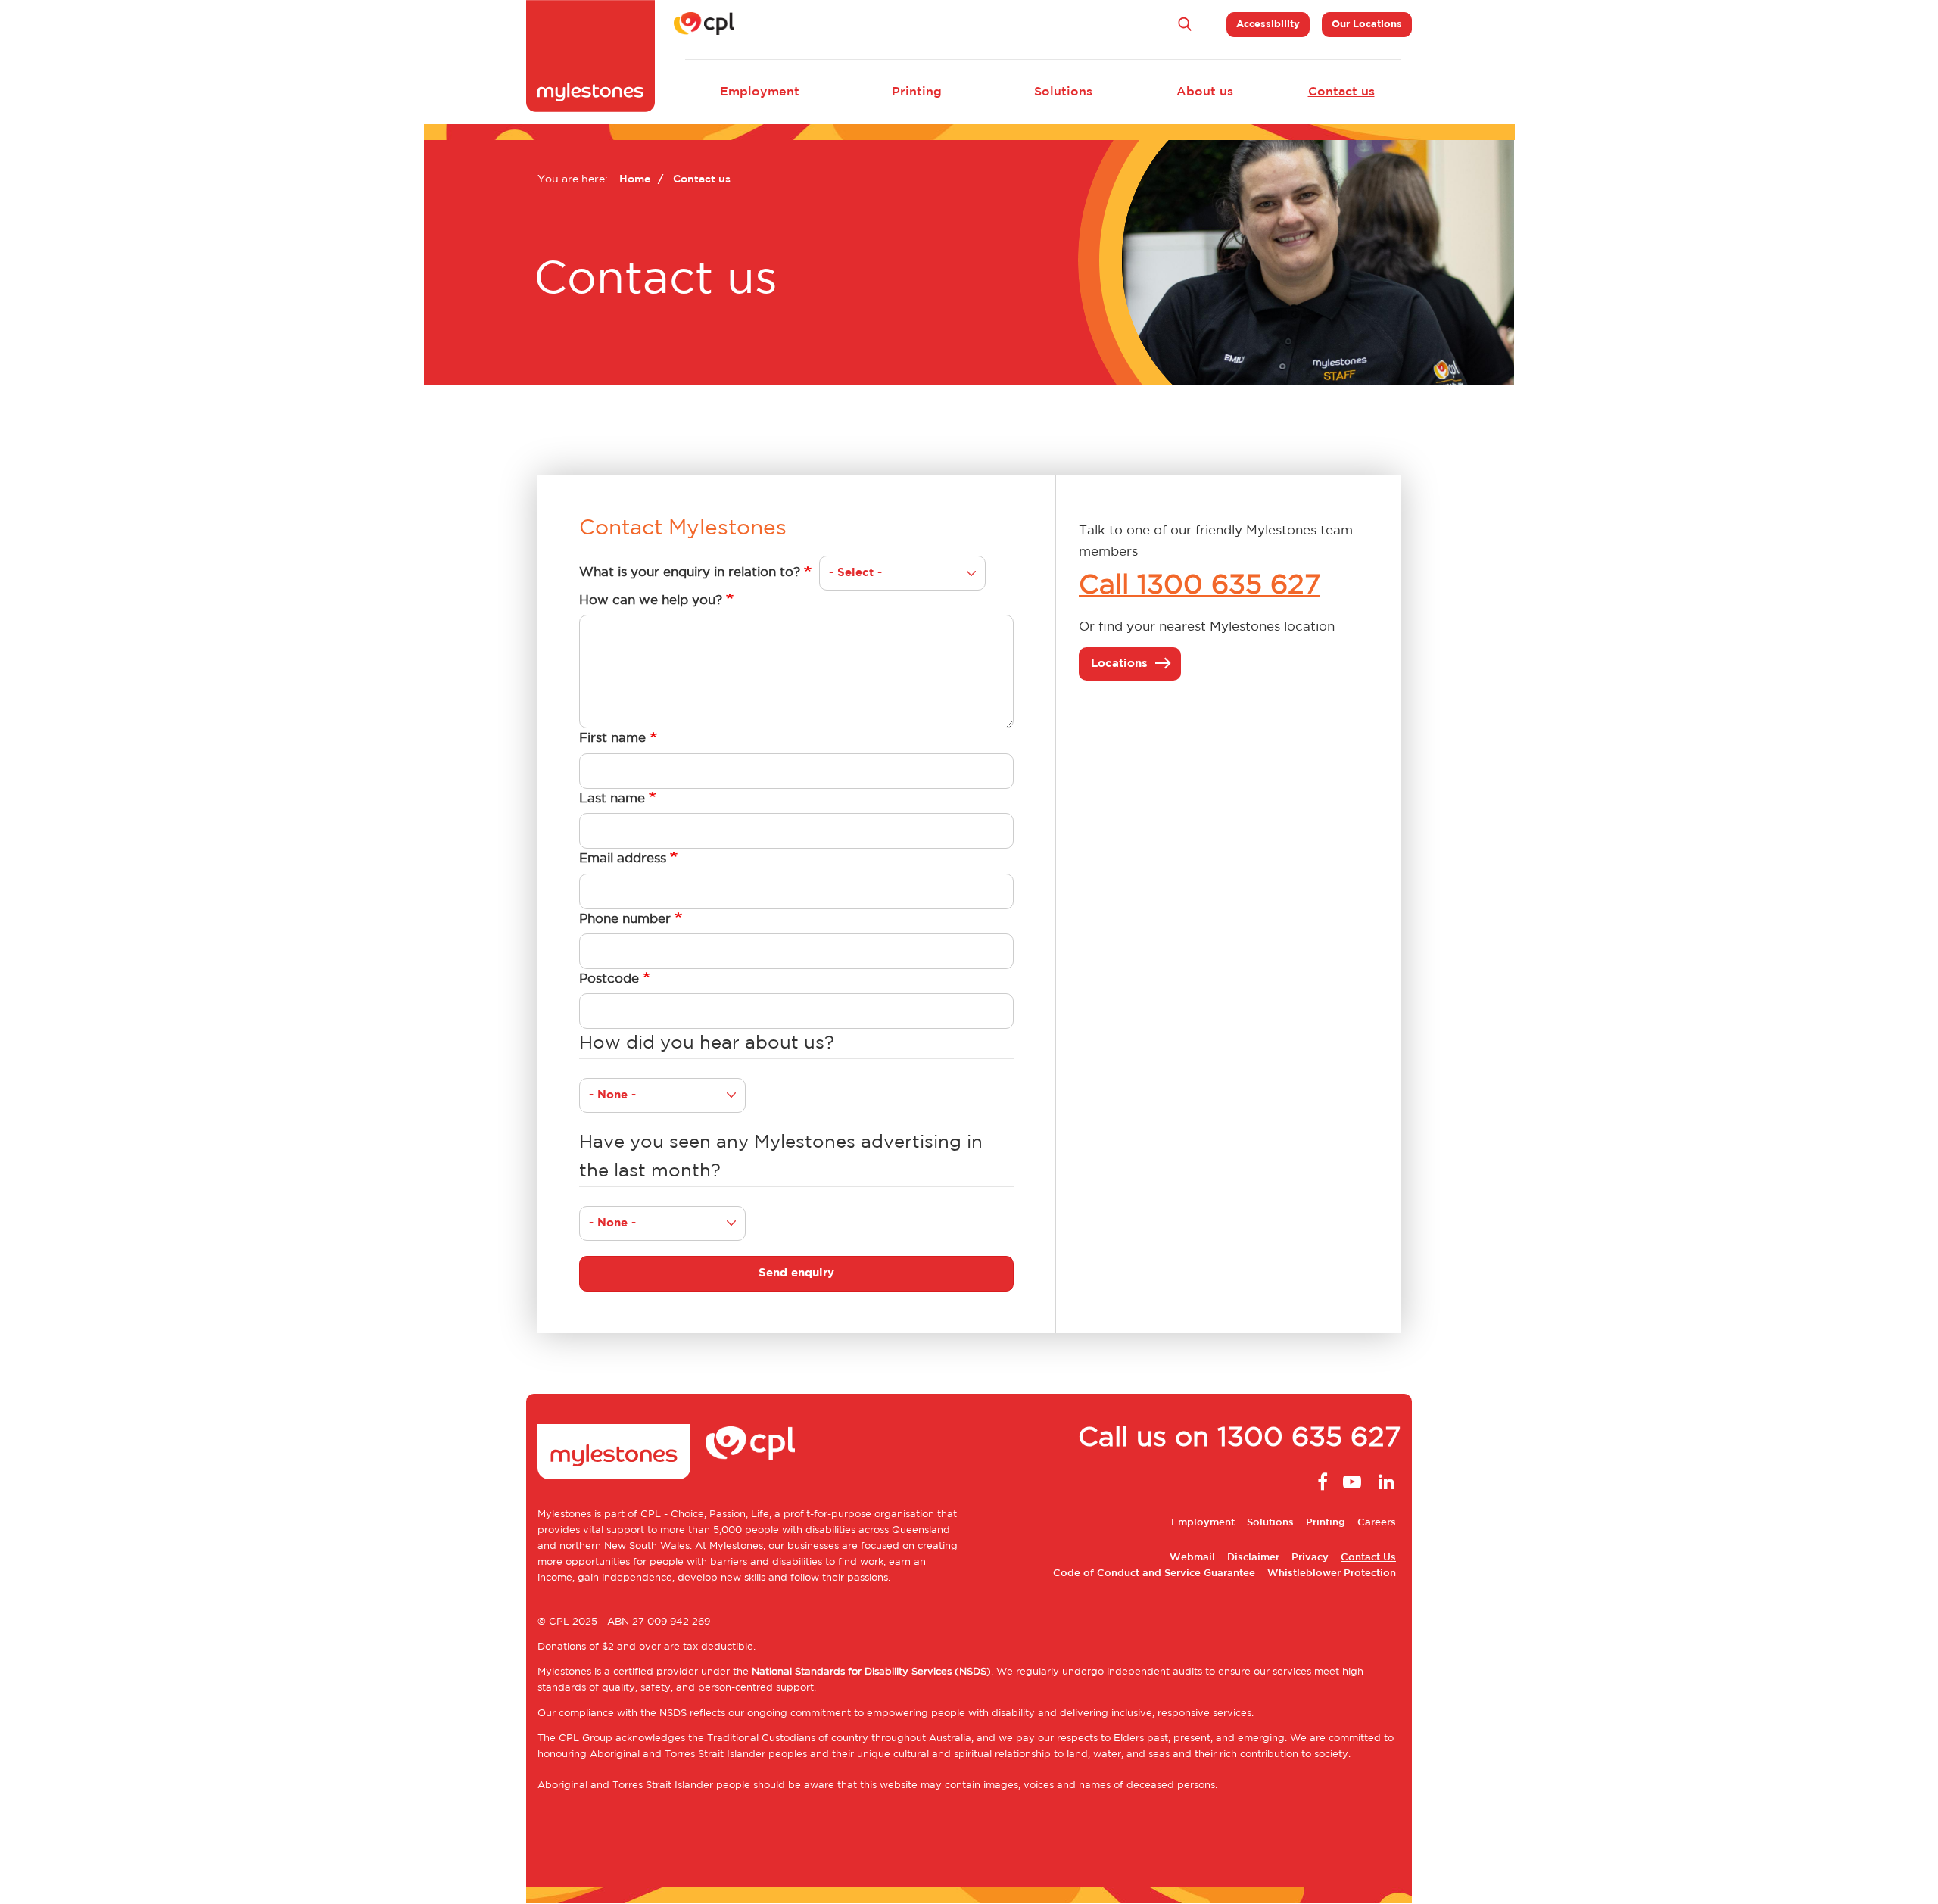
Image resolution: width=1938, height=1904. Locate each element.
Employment (760, 92)
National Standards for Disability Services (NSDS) (871, 1672)
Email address (623, 859)
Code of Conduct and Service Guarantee (1154, 1574)
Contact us (1341, 92)
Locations (1119, 664)
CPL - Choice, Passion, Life (705, 1514)
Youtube (1352, 1482)
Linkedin (1385, 1482)
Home (635, 179)
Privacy (1310, 1558)
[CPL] (704, 23)
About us (1205, 92)
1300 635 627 (1309, 1438)
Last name (612, 799)
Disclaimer (1253, 1558)
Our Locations (1367, 25)
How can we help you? (651, 600)
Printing (917, 92)
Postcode (609, 979)
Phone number (625, 919)
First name (612, 738)
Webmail (1192, 1558)
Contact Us (1368, 1558)
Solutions (1063, 92)
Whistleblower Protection (1332, 1574)
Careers (1377, 1523)
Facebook (1319, 1482)
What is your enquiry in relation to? (690, 572)
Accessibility (1268, 25)
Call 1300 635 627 (1200, 586)
